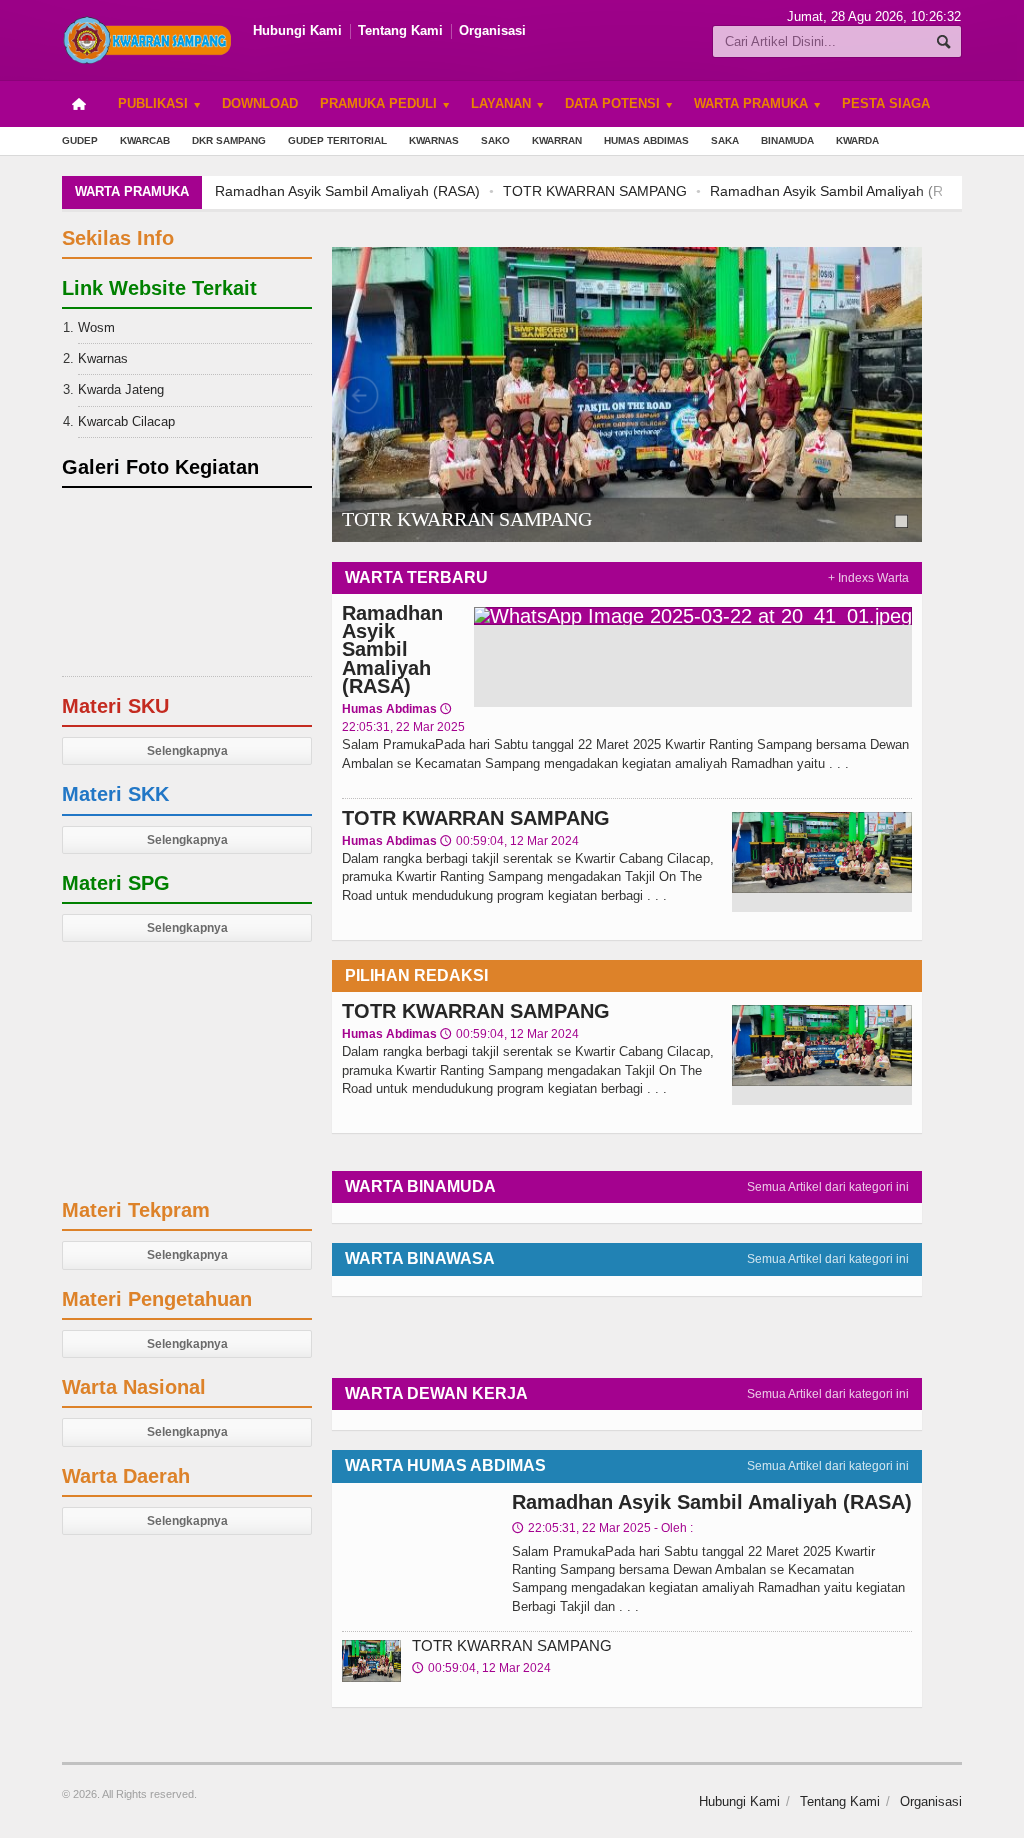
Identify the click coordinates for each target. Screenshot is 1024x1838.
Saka (725, 140)
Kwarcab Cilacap (126, 421)
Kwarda (857, 140)
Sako (495, 140)
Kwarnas (434, 140)
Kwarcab (145, 140)
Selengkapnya (187, 751)
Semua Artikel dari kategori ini (828, 1187)
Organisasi (492, 30)
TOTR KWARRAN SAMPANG (595, 191)
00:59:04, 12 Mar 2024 (509, 841)
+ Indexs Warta (868, 578)
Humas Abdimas (646, 140)
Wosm (96, 327)
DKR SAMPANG (229, 140)
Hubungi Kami (297, 30)
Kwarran (557, 140)
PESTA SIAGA (886, 103)
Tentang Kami (400, 30)
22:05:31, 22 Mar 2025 (602, 1528)
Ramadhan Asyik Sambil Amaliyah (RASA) (347, 191)
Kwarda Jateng (121, 389)
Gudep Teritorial (337, 140)
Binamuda (787, 140)
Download (260, 103)
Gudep (80, 140)
